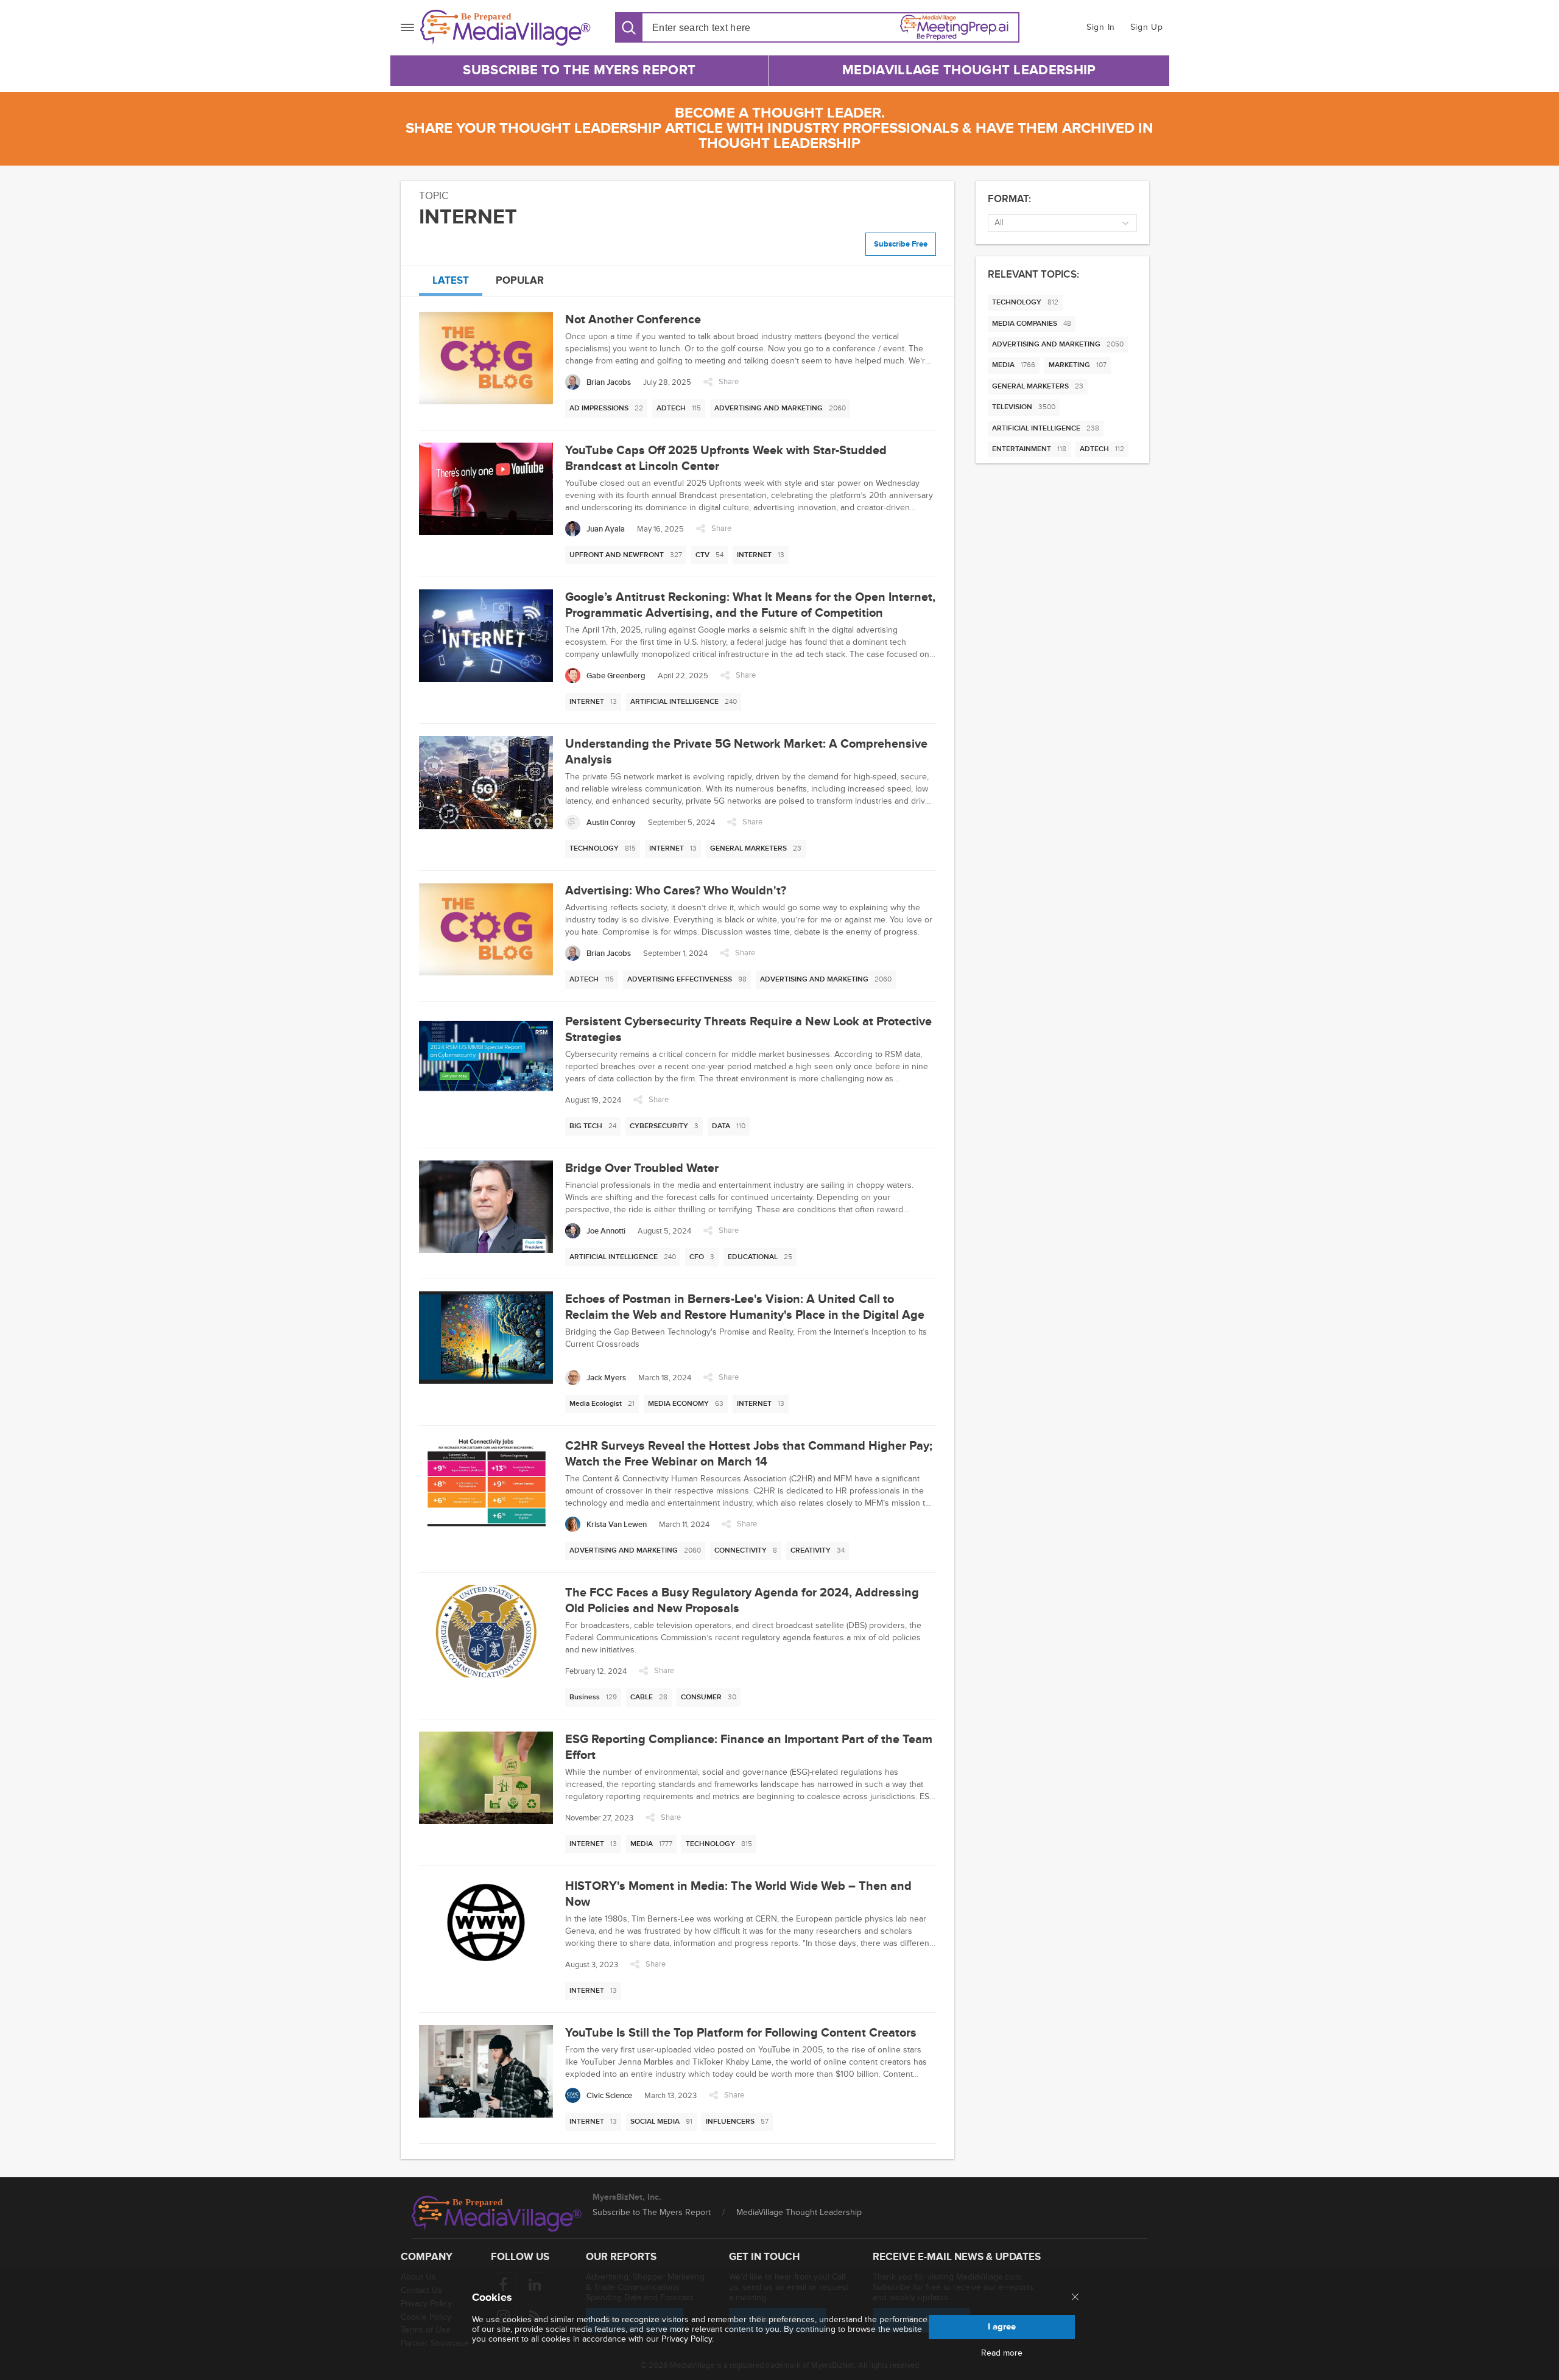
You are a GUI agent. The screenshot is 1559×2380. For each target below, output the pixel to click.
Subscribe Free (901, 244)
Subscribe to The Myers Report (579, 70)
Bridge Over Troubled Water (642, 1168)
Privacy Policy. (688, 2339)
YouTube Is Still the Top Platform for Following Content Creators (741, 2033)
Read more (1002, 2353)
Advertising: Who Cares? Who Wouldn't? (676, 891)
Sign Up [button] (1147, 27)
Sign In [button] (1101, 27)
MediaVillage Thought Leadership (969, 70)
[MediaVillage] (505, 28)
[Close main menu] (1075, 2298)
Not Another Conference (633, 320)
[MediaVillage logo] (497, 2214)
